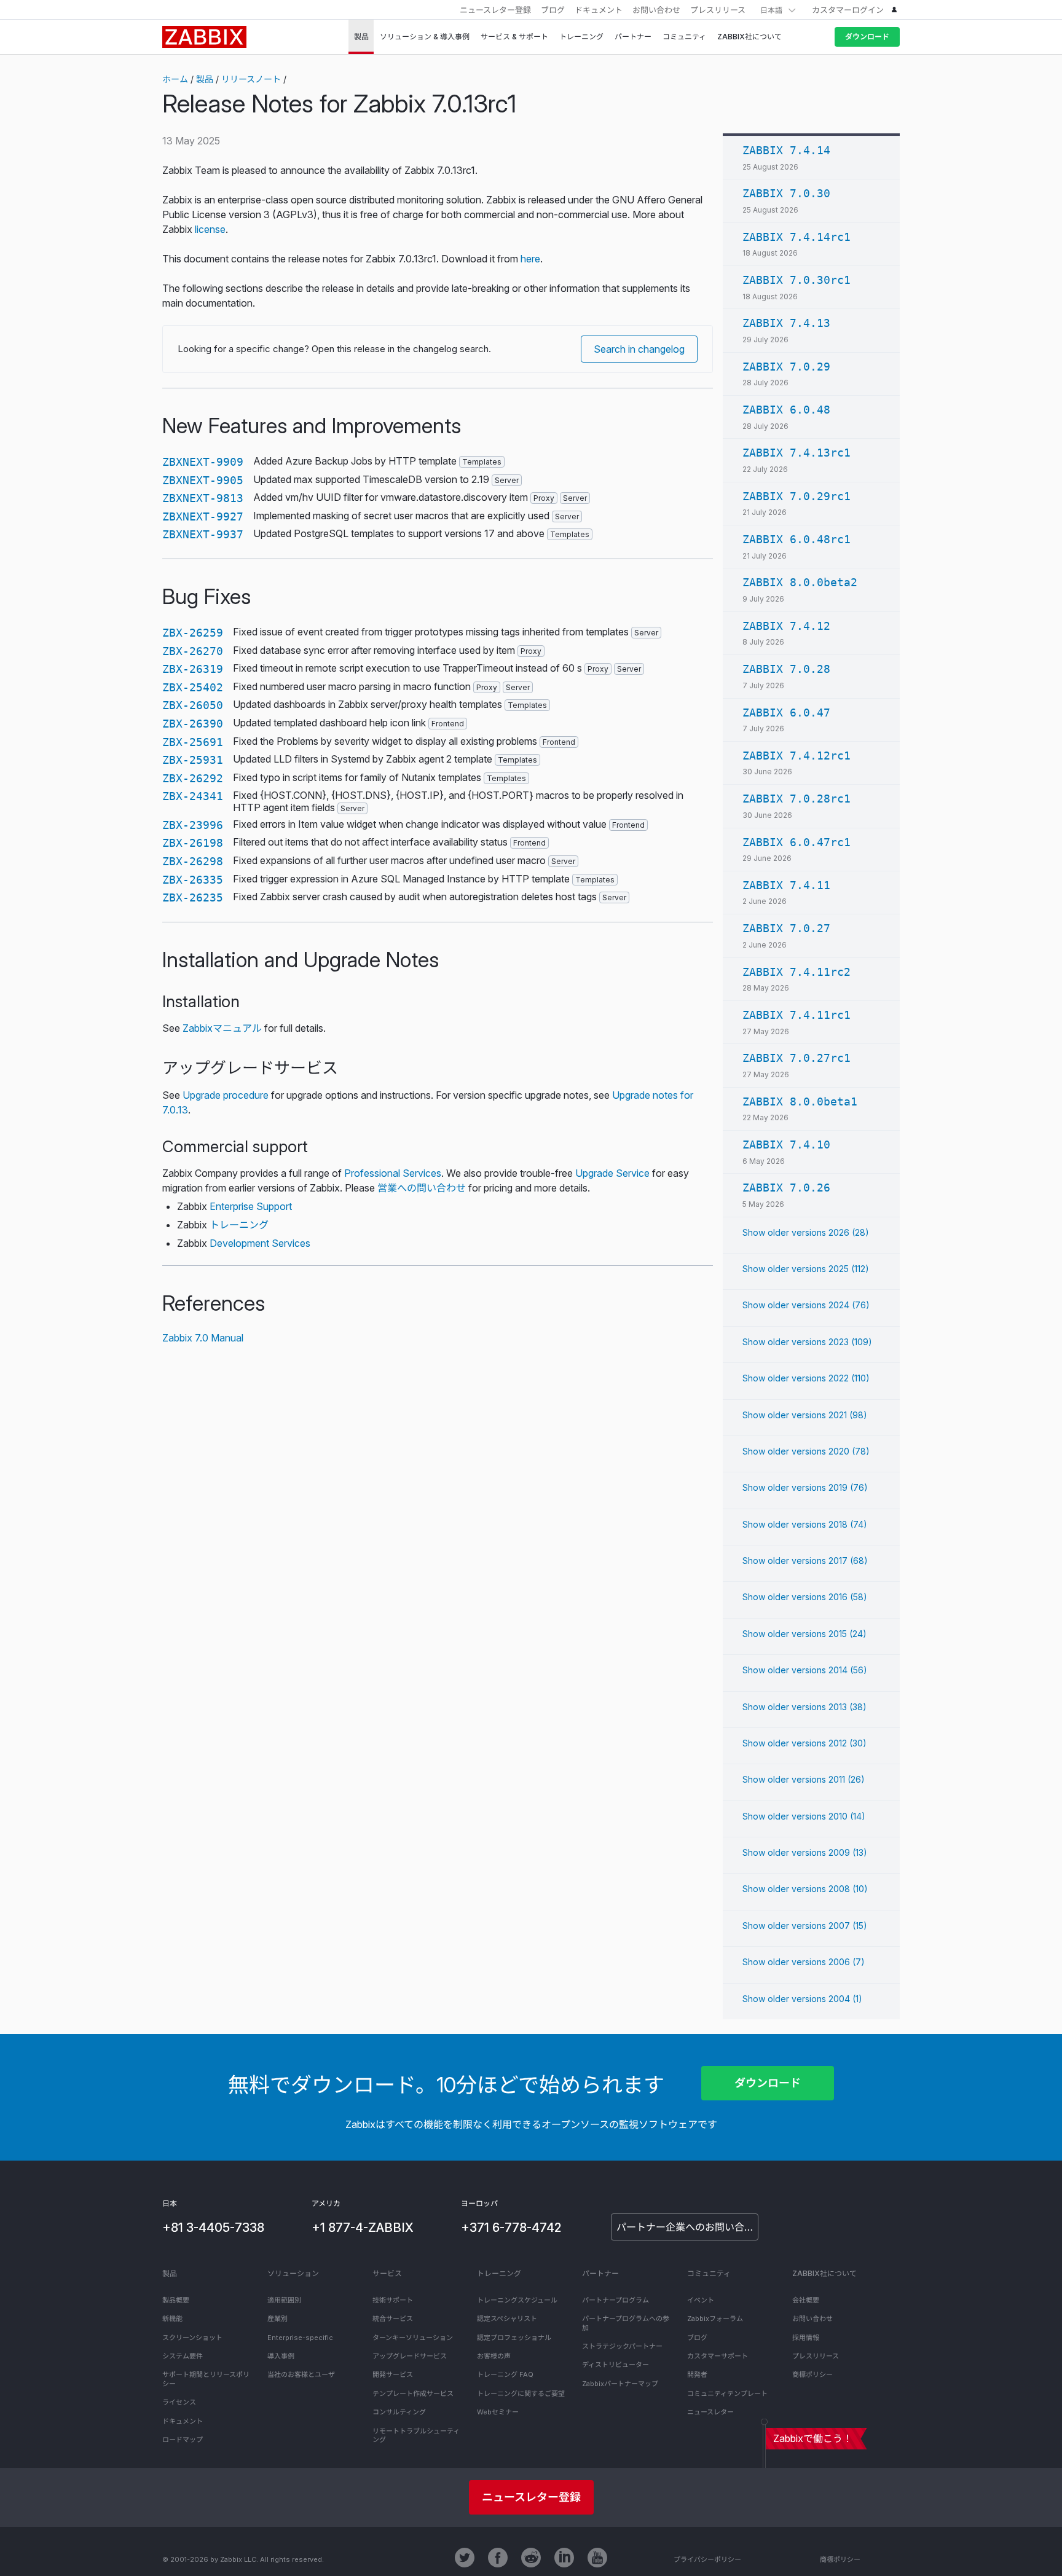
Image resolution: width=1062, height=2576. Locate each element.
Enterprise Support (251, 1206)
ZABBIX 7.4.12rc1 (796, 756)
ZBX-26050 (193, 705)
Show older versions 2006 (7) (804, 1962)
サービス (387, 2273)
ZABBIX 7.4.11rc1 (796, 1015)
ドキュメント (599, 10)
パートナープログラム (616, 2300)
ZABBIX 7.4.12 (786, 626)
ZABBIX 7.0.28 (786, 669)
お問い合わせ (656, 10)
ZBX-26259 (193, 633)
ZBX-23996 (193, 825)
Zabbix (204, 37)
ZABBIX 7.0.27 (786, 928)
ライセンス (179, 2402)
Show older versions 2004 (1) (802, 1999)
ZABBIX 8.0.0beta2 (800, 582)
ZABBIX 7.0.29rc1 (796, 496)
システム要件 (183, 2356)
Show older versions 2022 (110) (806, 1378)
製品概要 (176, 2300)
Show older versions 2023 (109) (807, 1342)
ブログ (553, 10)
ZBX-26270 (193, 651)
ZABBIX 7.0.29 (786, 367)
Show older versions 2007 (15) (805, 1926)
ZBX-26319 (193, 669)
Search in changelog (639, 349)
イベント (701, 2300)
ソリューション (293, 2273)
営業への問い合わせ (422, 1188)
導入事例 (281, 2356)
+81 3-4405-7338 (213, 2228)
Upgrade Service (612, 1173)
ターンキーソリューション (413, 2338)
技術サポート (393, 2300)
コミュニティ (709, 2273)
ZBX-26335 (193, 880)
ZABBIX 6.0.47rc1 (796, 842)
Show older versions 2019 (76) (805, 1487)
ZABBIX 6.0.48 (786, 410)
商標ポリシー (812, 2374)
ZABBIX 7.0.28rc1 (796, 799)
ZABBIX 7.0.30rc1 (796, 280)
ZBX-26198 (193, 843)
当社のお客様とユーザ (301, 2374)
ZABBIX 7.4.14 (786, 150)
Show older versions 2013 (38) (804, 1707)
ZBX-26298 (193, 861)
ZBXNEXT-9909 (203, 462)
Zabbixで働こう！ (813, 2438)
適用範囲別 (284, 2300)
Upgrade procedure (226, 1095)
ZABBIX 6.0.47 (786, 713)
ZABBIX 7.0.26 (786, 1188)
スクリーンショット (192, 2338)
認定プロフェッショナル (514, 2338)
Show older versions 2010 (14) (804, 1816)
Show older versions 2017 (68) (805, 1561)
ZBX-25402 (193, 687)
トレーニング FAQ (505, 2374)
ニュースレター (710, 2412)
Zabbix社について (824, 2273)
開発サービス (393, 2374)
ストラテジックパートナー (622, 2346)
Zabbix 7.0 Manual (203, 1338)
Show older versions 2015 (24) (804, 1634)
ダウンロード (867, 37)
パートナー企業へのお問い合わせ (687, 2227)
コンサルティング (399, 2412)
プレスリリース (718, 10)
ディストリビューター (616, 2365)
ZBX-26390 (193, 724)
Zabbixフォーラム (715, 2319)
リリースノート (251, 79)
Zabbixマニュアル (222, 1028)
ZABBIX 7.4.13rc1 (796, 453)
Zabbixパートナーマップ (620, 2384)
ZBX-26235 (193, 897)
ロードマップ (183, 2440)
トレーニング (239, 1225)
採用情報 (806, 2338)
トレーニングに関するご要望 (521, 2393)
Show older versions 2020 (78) (806, 1451)
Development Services (260, 1243)
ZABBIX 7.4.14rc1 (796, 237)
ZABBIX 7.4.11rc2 (796, 972)
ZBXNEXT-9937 (203, 534)
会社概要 (806, 2300)
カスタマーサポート (718, 2356)
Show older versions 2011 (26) (804, 1779)
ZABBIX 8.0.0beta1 (800, 1101)
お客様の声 (494, 2356)
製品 (205, 79)
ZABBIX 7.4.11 (786, 885)
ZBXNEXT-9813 (203, 498)
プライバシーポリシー (707, 2559)
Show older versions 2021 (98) (805, 1415)
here (530, 259)
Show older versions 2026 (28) (806, 1232)
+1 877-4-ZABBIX (363, 2228)
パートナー (600, 2273)
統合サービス (393, 2319)
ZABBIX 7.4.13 (786, 323)
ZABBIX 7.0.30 (786, 193)
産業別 (277, 2319)
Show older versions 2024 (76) (806, 1305)
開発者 (697, 2374)
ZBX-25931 (193, 760)
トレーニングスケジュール (517, 2300)
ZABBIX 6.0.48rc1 (796, 539)
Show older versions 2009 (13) (805, 1852)
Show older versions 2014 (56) (805, 1670)
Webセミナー (498, 2412)
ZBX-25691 (193, 742)
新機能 (172, 2319)
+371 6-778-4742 (511, 2228)
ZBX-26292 (193, 778)
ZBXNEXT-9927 (203, 516)
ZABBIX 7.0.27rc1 (796, 1058)
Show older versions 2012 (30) (804, 1743)
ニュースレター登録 (495, 10)
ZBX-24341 (193, 796)
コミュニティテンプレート (727, 2393)
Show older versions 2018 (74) (805, 1524)
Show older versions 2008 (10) (805, 1889)
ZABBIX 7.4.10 (786, 1145)
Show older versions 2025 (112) (806, 1269)
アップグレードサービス (410, 2356)
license (210, 229)
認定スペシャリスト (507, 2319)
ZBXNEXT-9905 (203, 480)
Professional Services (393, 1173)
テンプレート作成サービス (413, 2393)
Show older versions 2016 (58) (805, 1597)
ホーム (175, 79)
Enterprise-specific (300, 2338)
